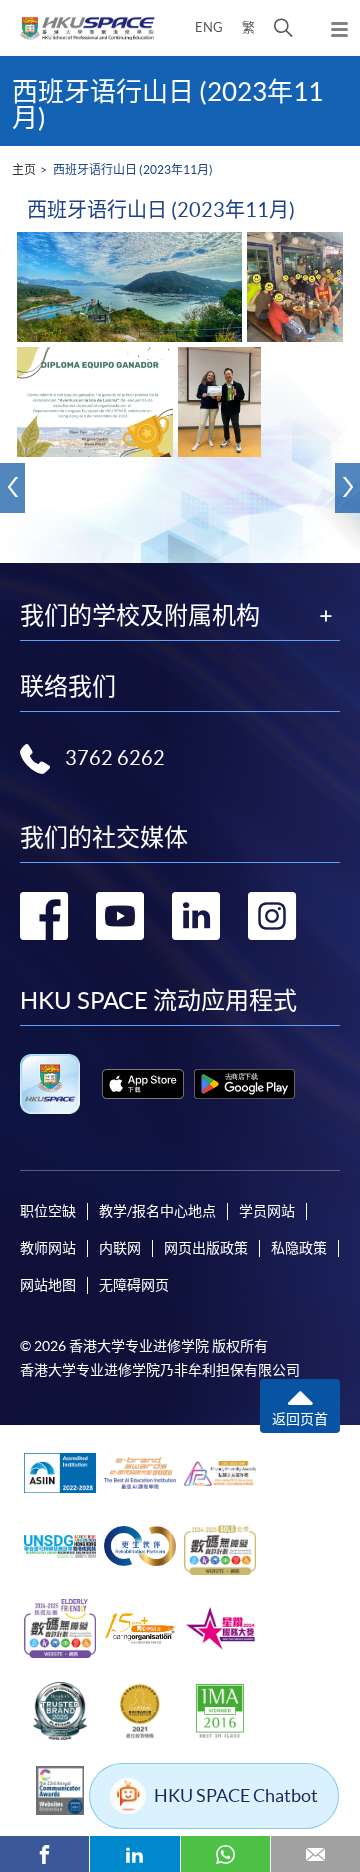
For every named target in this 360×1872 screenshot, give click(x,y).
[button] (283, 28)
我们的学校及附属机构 (140, 616)
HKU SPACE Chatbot (236, 1795)
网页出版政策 (206, 1248)
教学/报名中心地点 (157, 1211)
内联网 (120, 1248)
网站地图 (48, 1285)
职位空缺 (48, 1211)
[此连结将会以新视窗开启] (143, 1084)
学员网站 (267, 1211)
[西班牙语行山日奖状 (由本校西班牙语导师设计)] (95, 402)
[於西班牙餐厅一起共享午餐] (295, 287)
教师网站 (48, 1248)
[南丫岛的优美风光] (129, 287)
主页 (24, 169)
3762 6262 (115, 758)
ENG (209, 27)
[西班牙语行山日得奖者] (219, 402)
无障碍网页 (134, 1285)
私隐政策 (299, 1248)
